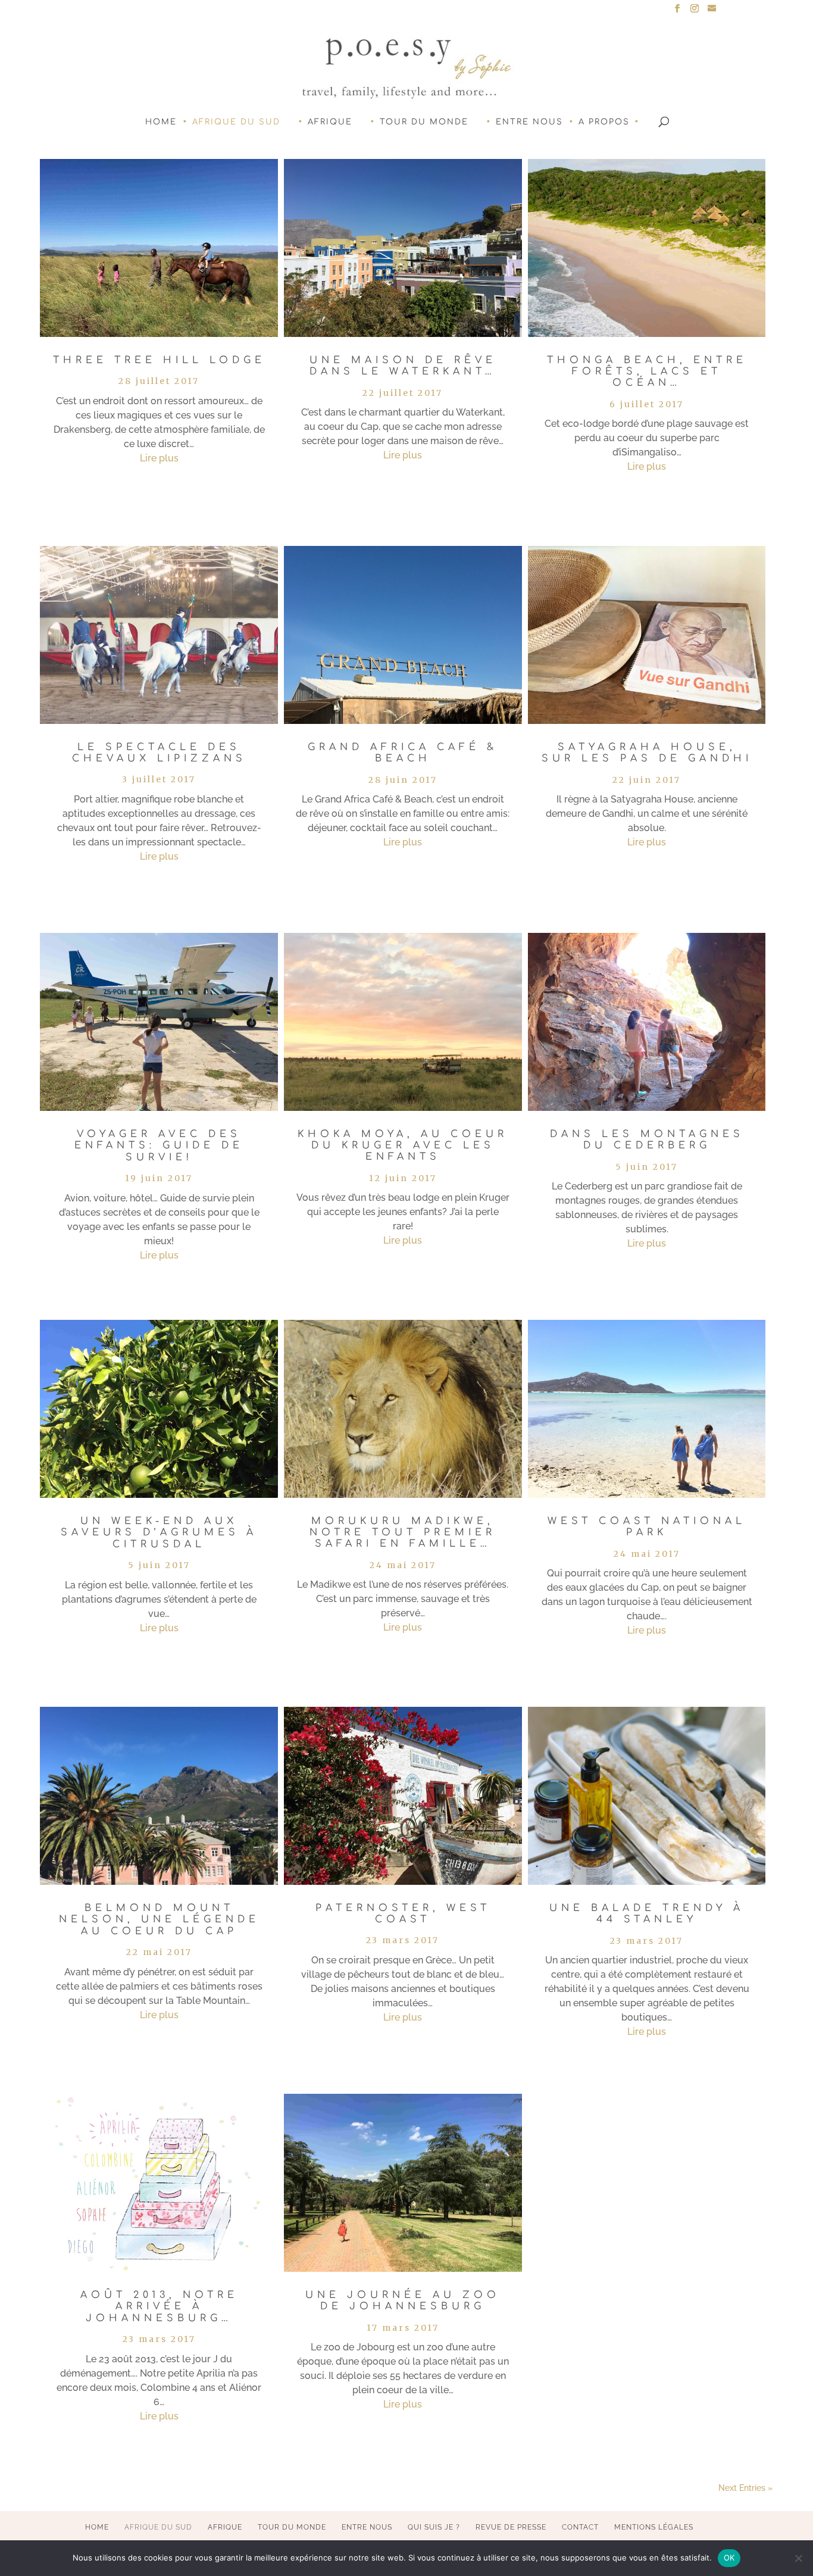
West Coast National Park (647, 1527)
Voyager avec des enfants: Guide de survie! (159, 1145)
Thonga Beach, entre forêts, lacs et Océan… (647, 371)
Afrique (330, 122)
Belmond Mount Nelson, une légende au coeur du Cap (159, 1919)
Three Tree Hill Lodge (159, 360)
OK (729, 2558)
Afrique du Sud (236, 122)
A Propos (604, 122)
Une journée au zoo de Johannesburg (403, 2301)
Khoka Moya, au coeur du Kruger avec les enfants (403, 1145)
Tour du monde (424, 122)
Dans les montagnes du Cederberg (647, 1140)
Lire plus (159, 458)
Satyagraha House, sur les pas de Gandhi (647, 753)
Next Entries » (745, 2488)
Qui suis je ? (434, 2527)
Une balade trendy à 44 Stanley (647, 1914)
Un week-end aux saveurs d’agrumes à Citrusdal (159, 1532)
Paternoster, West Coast (403, 1914)
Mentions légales (654, 2527)
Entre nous (529, 122)
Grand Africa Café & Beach (403, 753)
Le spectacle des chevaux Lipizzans (159, 753)
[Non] (798, 2558)
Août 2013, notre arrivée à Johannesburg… (159, 2306)
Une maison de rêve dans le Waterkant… (403, 366)
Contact (580, 2527)
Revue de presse (511, 2527)
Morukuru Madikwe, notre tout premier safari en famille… (403, 1532)
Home (161, 122)
